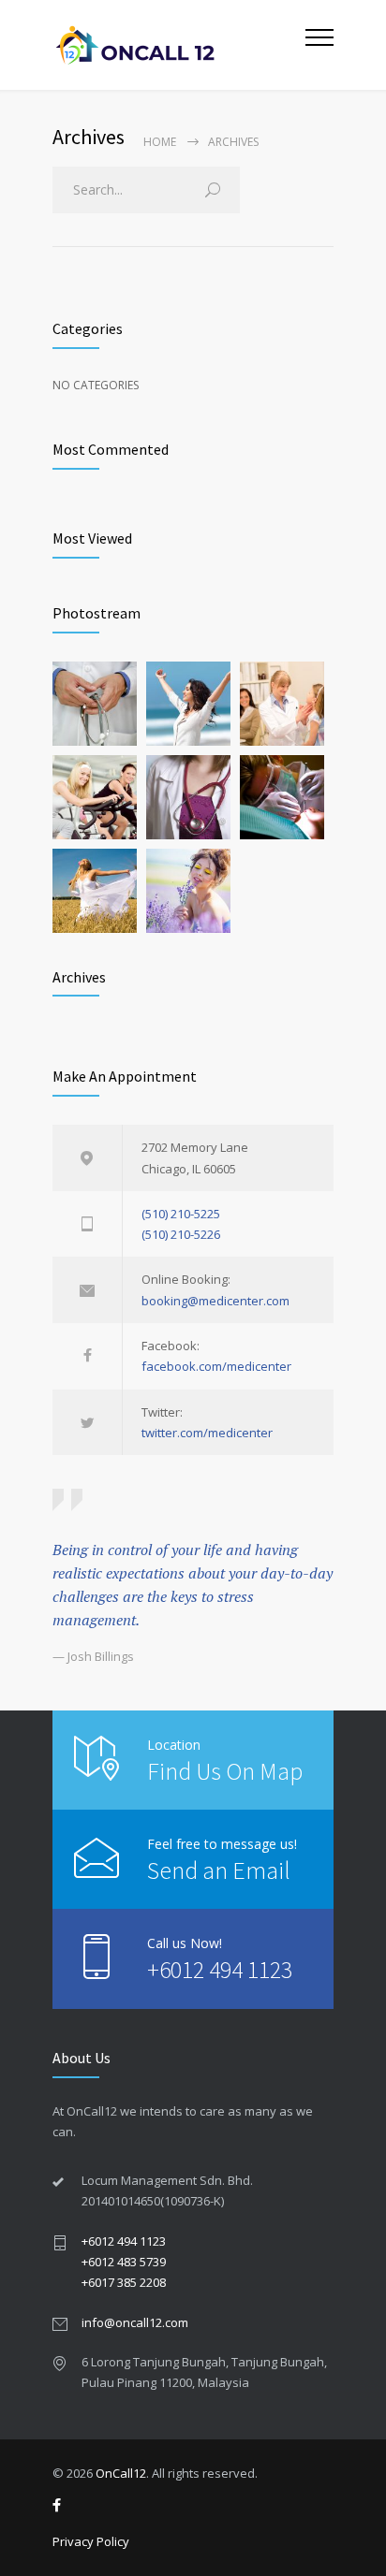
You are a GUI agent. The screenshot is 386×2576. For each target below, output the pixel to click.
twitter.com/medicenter (207, 1433)
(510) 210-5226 (181, 1234)
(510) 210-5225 (181, 1214)
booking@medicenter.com (215, 1301)
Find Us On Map (225, 1771)
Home (160, 142)
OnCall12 (121, 2473)
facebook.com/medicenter (216, 1366)
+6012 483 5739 (124, 2262)
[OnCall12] (179, 45)
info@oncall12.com (135, 2322)
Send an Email (219, 1870)
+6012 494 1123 (220, 1969)
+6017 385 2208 (124, 2282)
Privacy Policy (91, 2541)
